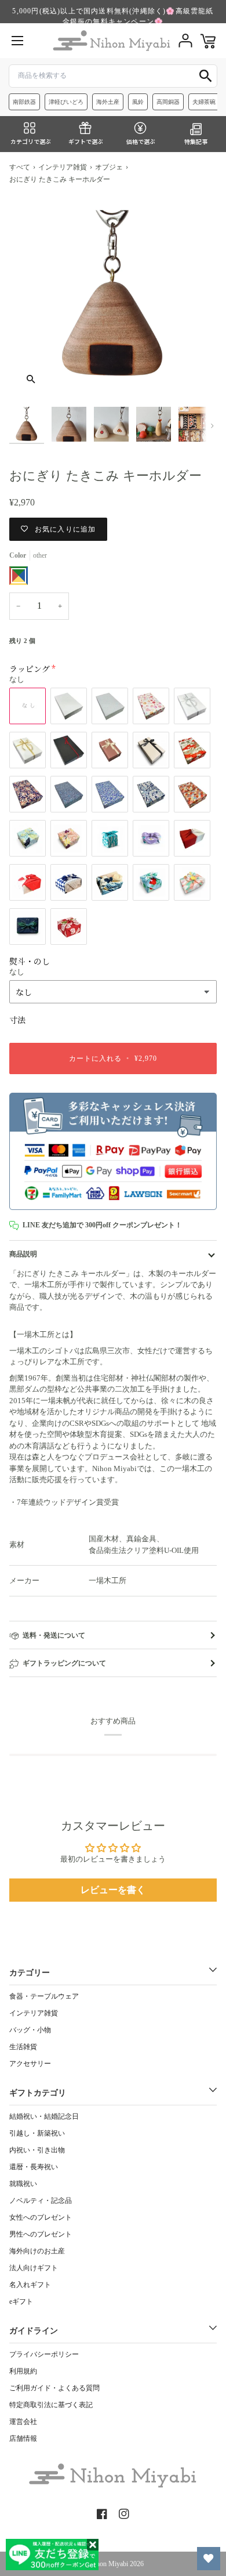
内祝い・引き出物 (37, 2150)
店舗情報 (23, 2438)
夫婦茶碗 (204, 102)
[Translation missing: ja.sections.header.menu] (17, 41)
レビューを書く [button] (113, 1890)
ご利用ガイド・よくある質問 (54, 2388)
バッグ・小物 (30, 2030)
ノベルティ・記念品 (41, 2201)
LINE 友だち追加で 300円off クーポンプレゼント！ (102, 1225)
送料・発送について (54, 1635)
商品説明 (23, 1254)
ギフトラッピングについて (64, 1663)
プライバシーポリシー (44, 2354)
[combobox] (113, 76)
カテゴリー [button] (30, 1973)
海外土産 (108, 102)
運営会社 (23, 2422)
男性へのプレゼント (41, 2234)
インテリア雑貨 (63, 167)
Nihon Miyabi (109, 2564)
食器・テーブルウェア (44, 1996)
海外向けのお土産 (37, 2251)
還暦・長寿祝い (34, 2167)
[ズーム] (31, 379)
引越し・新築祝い (37, 2133)
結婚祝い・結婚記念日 (44, 2116)
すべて (20, 167)
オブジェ (109, 167)
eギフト (21, 2302)
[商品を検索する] (206, 76)
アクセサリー (30, 2064)
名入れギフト (30, 2285)
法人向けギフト (34, 2268)
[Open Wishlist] (209, 2559)
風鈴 (138, 102)
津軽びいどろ (66, 102)
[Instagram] (124, 2514)
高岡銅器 (168, 102)
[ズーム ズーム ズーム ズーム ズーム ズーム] (113, 297)
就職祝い (23, 2184)
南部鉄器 (24, 102)
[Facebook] (102, 2514)
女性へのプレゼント (41, 2217)
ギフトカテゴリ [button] (38, 2093)
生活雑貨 (23, 2047)
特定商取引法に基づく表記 (51, 2405)
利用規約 (23, 2371)
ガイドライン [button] (34, 2331)
